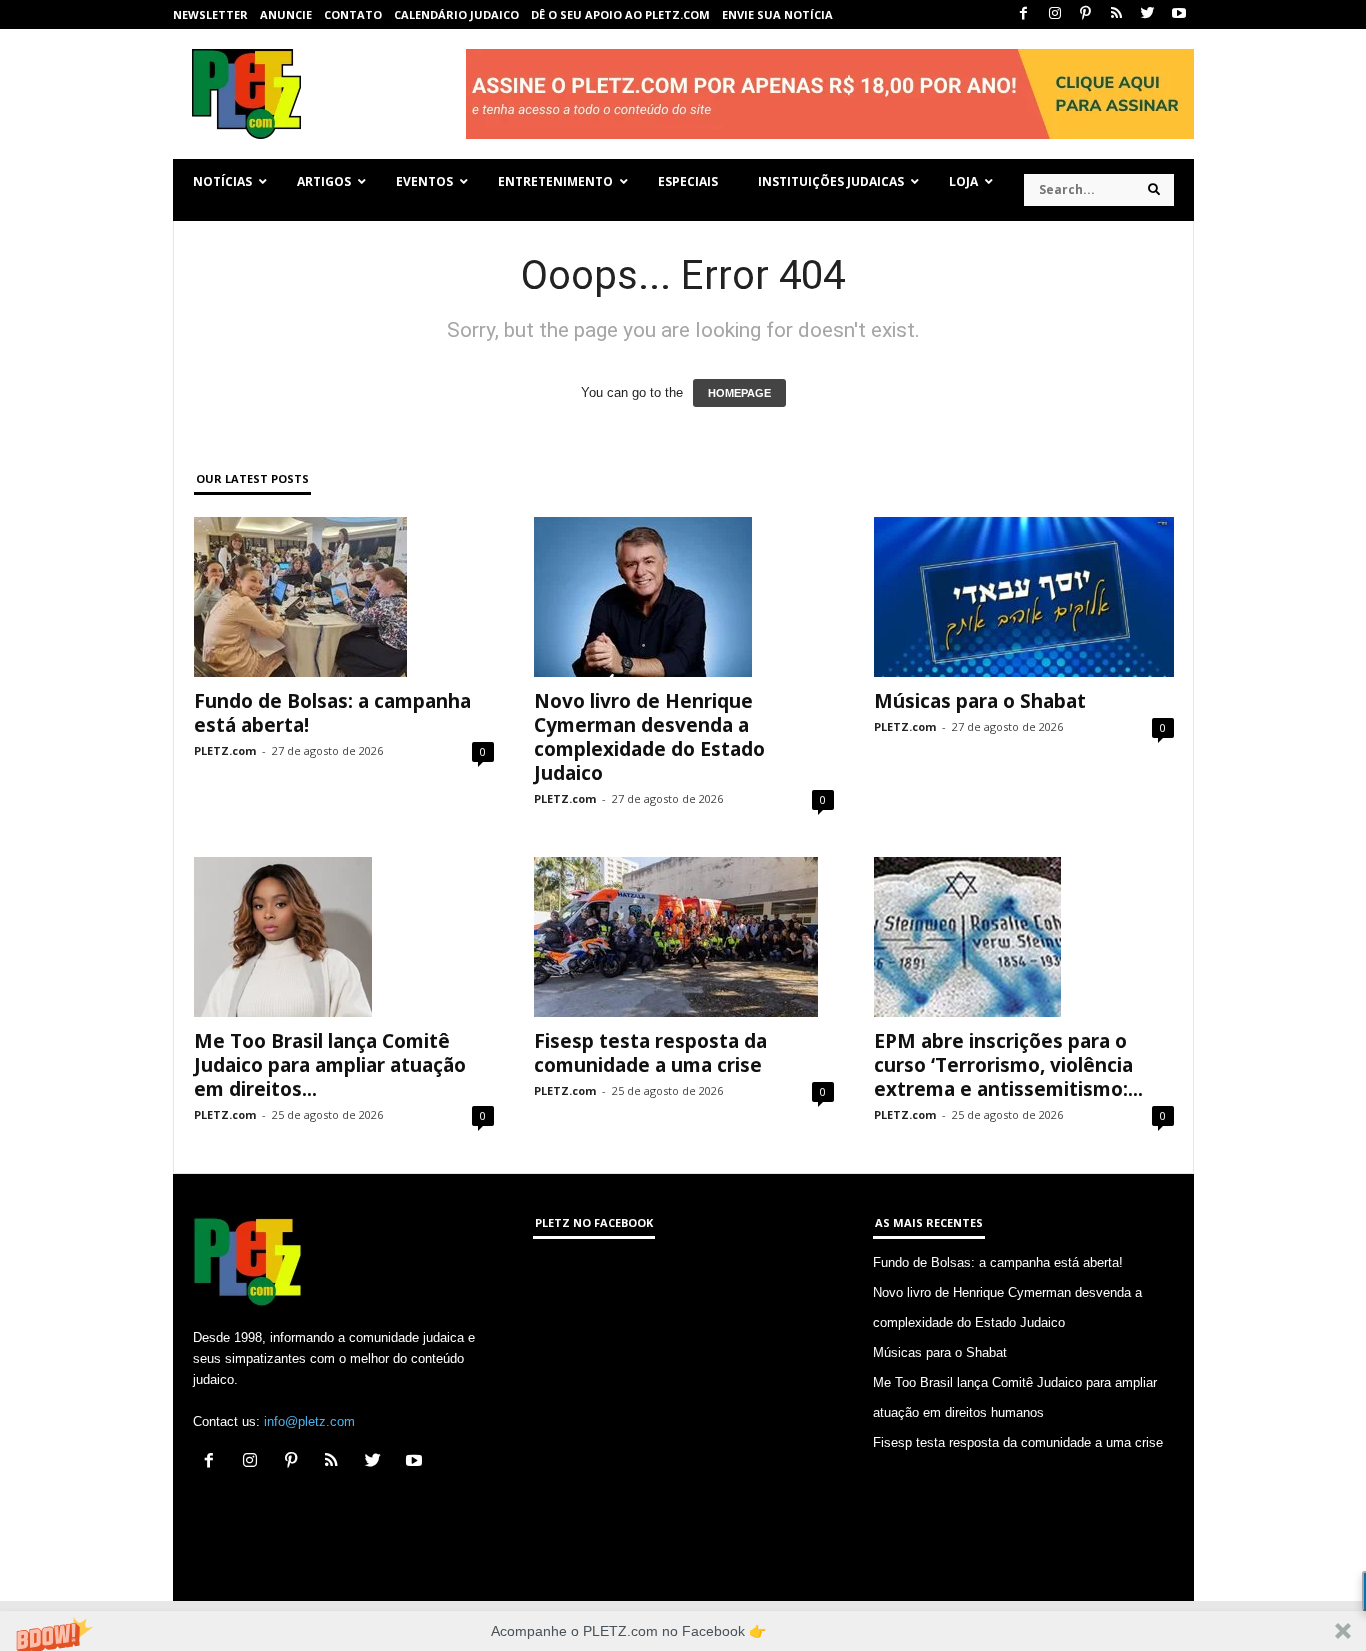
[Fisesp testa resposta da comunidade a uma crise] (684, 937)
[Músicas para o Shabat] (1024, 597)
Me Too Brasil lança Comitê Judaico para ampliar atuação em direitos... (330, 1065)
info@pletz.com (309, 1421)
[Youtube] (1179, 14)
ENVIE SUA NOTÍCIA (777, 14)
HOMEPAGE (739, 393)
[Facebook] (1024, 14)
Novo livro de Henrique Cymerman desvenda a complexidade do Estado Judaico (649, 737)
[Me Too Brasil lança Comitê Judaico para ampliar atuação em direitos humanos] (344, 937)
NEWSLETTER (210, 14)
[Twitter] (1148, 14)
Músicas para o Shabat (980, 701)
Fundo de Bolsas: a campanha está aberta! (332, 713)
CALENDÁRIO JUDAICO (456, 14)
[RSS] (1117, 14)
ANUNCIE (286, 14)
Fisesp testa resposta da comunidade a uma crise (650, 1053)
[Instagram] (1055, 14)
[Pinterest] (1086, 14)
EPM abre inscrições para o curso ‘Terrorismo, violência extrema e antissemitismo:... (1008, 1065)
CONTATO (353, 14)
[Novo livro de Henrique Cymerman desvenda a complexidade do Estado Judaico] (684, 597)
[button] (683, 1631)
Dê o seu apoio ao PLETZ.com (620, 14)
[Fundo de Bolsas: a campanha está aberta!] (344, 597)
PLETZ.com (225, 750)
